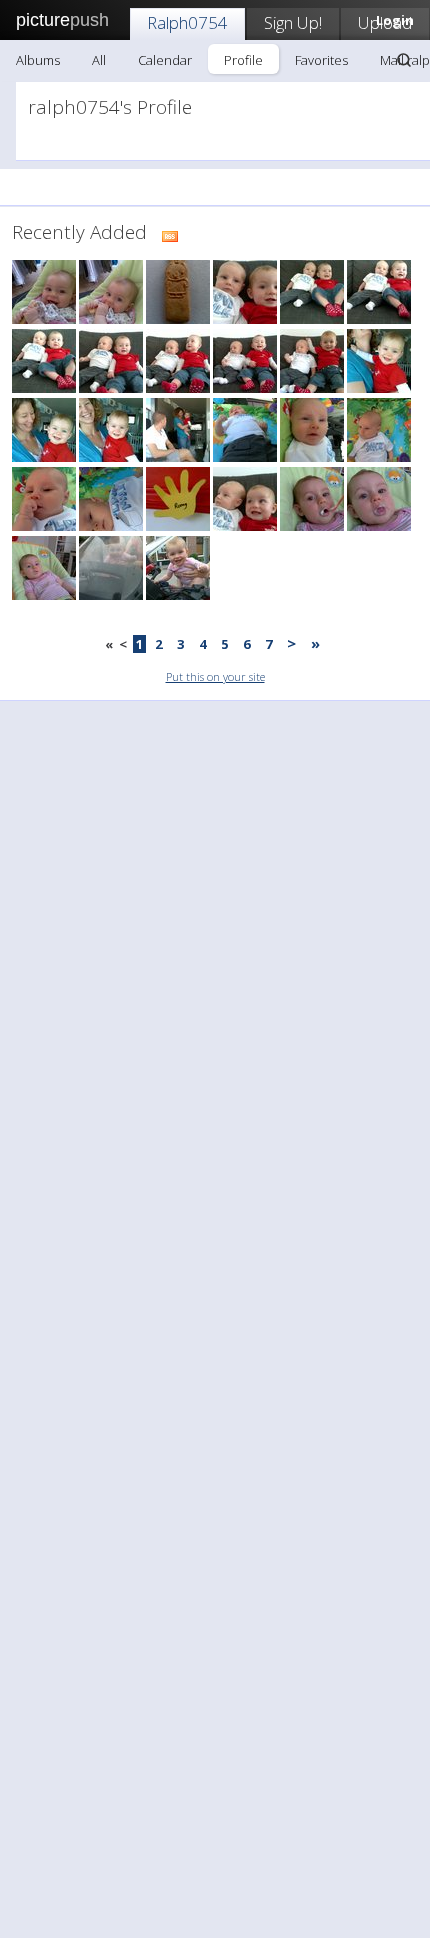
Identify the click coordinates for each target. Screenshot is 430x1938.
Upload (385, 22)
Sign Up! (293, 22)
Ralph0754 (187, 22)
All (99, 60)
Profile (243, 60)
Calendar (165, 60)
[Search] (404, 60)
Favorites (321, 60)
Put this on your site (215, 676)
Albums (38, 60)
